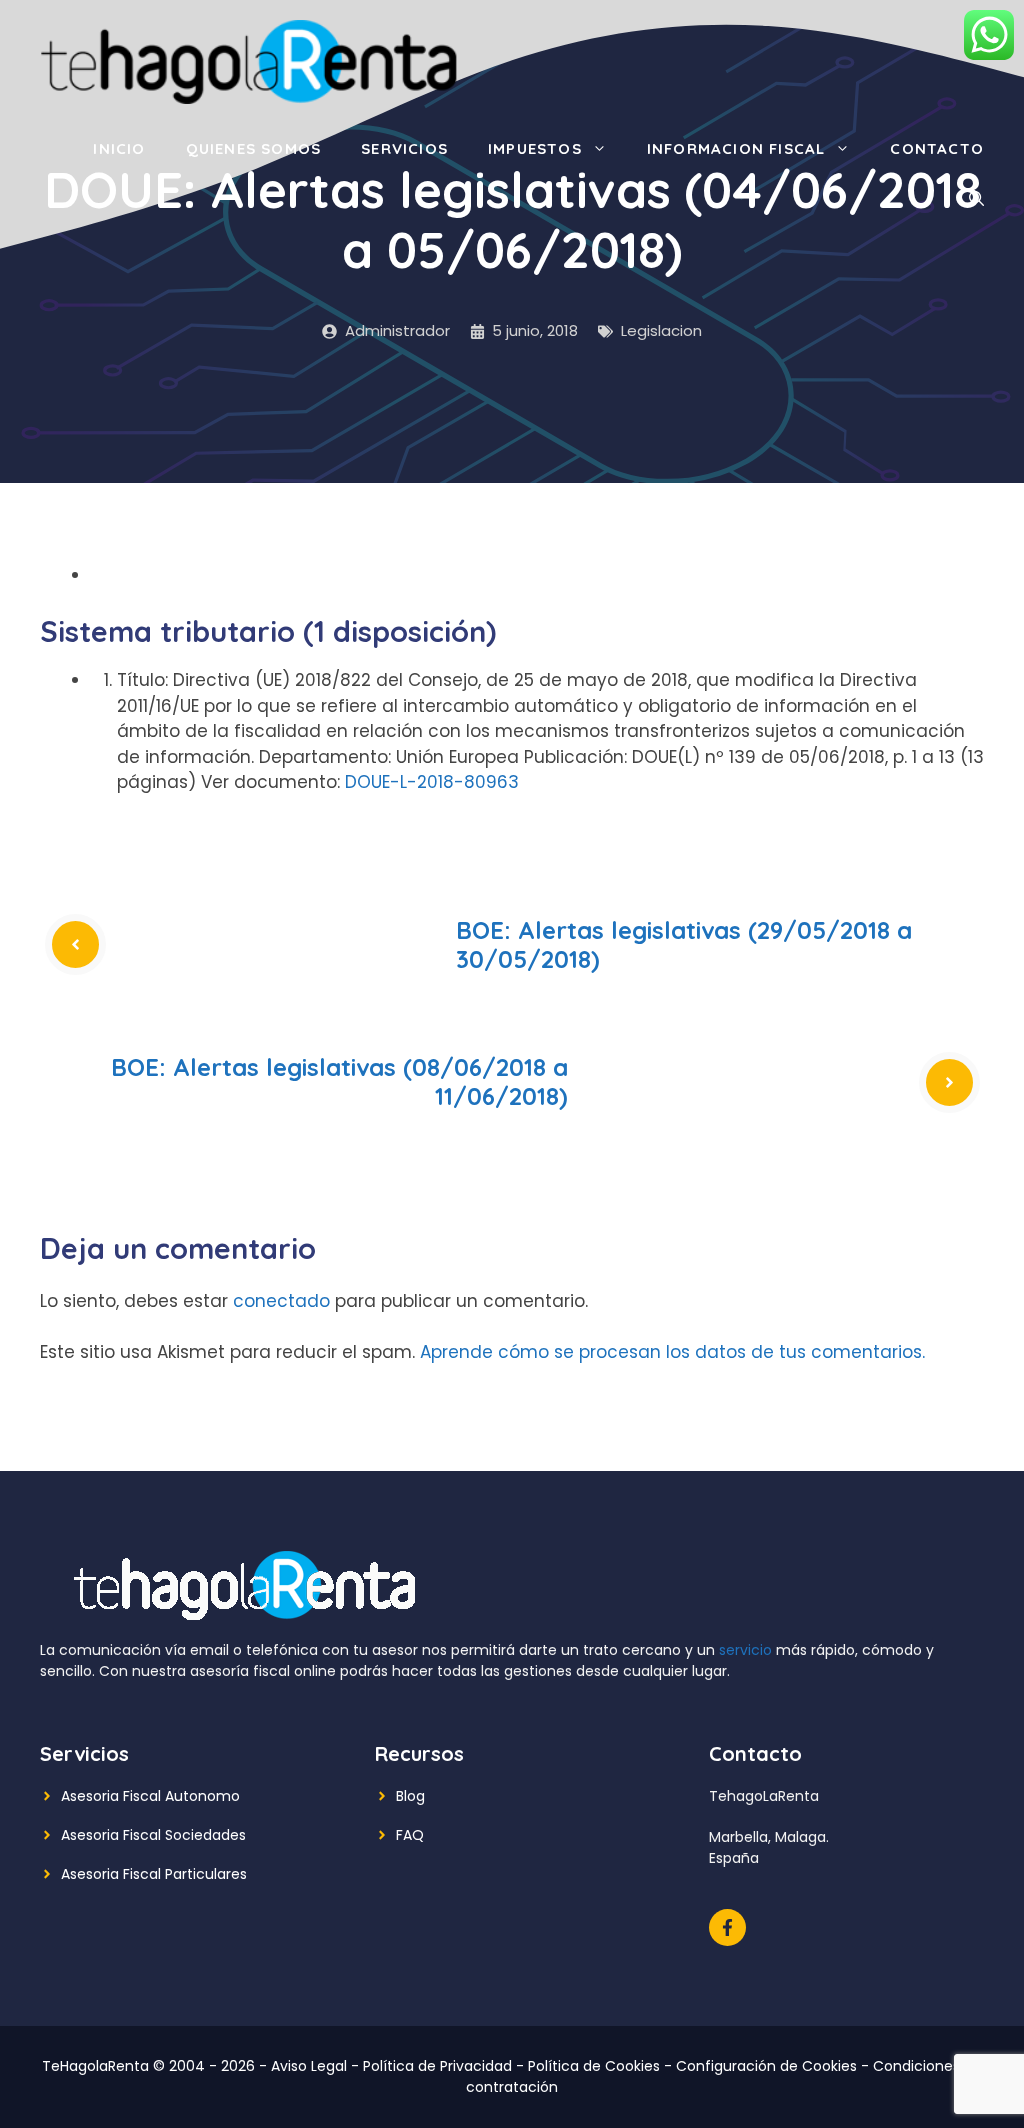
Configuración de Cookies (766, 2066)
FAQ (410, 1835)
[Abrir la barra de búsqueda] (976, 199)
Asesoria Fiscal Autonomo (150, 1796)
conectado (281, 1301)
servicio (745, 1650)
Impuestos (535, 148)
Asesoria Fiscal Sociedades (153, 1835)
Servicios (404, 148)
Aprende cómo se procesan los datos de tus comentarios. (672, 1352)
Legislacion (661, 330)
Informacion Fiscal (736, 148)
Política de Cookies (594, 2066)
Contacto (937, 148)
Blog (410, 1796)
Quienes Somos (254, 148)
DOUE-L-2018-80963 (432, 782)
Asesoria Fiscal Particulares (154, 1874)
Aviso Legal (309, 2066)
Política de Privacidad (437, 2066)
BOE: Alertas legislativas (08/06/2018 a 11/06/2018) (339, 1081)
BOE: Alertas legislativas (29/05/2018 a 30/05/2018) (684, 944)
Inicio (119, 148)
